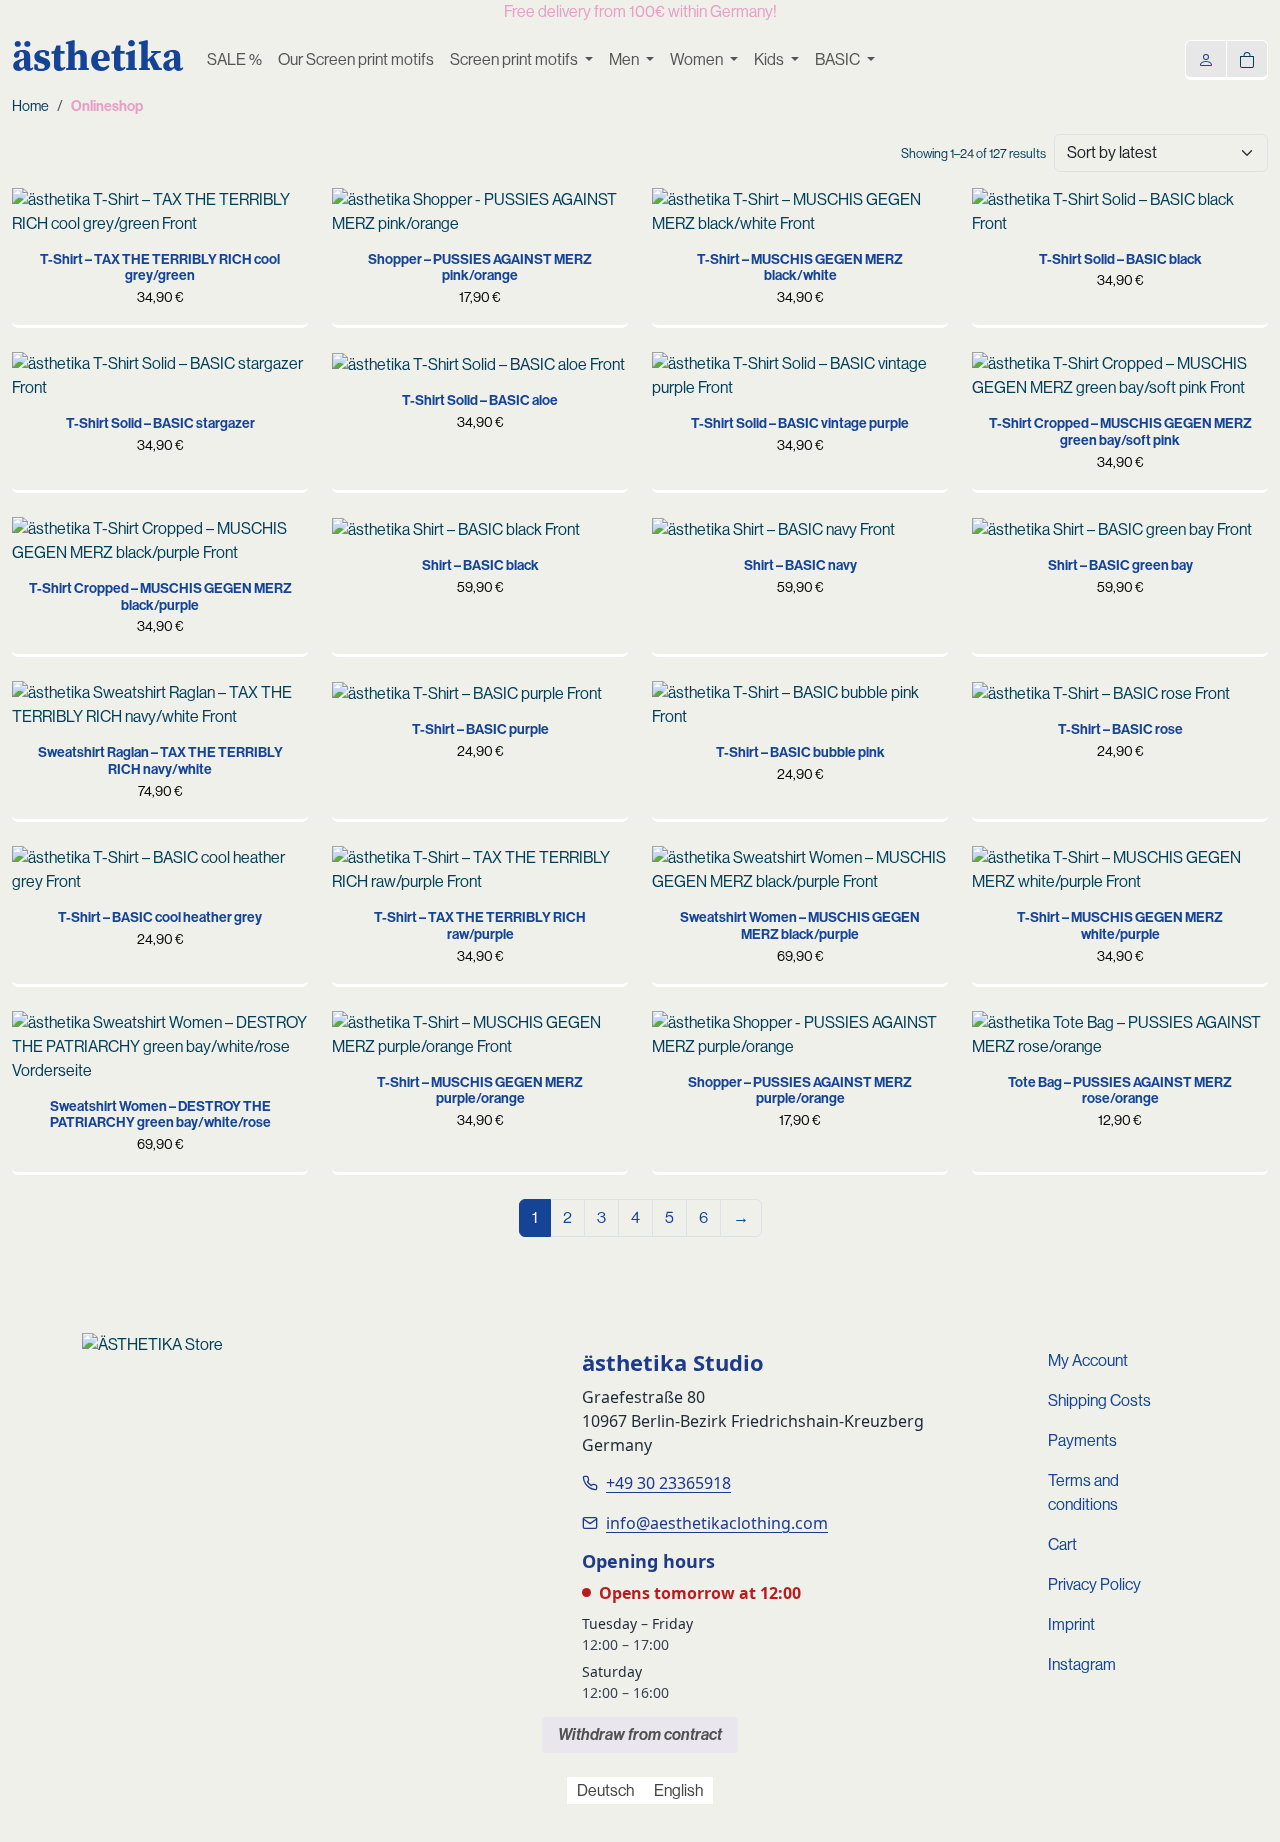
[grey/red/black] (42, 1041)
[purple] (362, 234)
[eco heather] (517, 751)
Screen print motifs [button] (515, 59)
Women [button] (698, 59)
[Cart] (1247, 58)
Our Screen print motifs (356, 59)
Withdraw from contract (640, 1734)
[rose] (393, 218)
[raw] (42, 218)
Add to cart (480, 230)
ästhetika (97, 56)
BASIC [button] (839, 59)
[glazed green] (424, 751)
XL (199, 230)
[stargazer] (1033, 239)
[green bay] (806, 218)
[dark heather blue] (486, 751)
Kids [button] (770, 59)
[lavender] (744, 306)
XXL (537, 888)
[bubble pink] (713, 876)
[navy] (393, 595)
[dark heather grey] (362, 751)
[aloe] (1002, 242)
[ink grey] (393, 751)
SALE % (234, 59)
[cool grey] (362, 876)
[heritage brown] (548, 751)
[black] (775, 218)
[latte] (579, 751)
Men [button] (625, 59)
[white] (610, 711)
